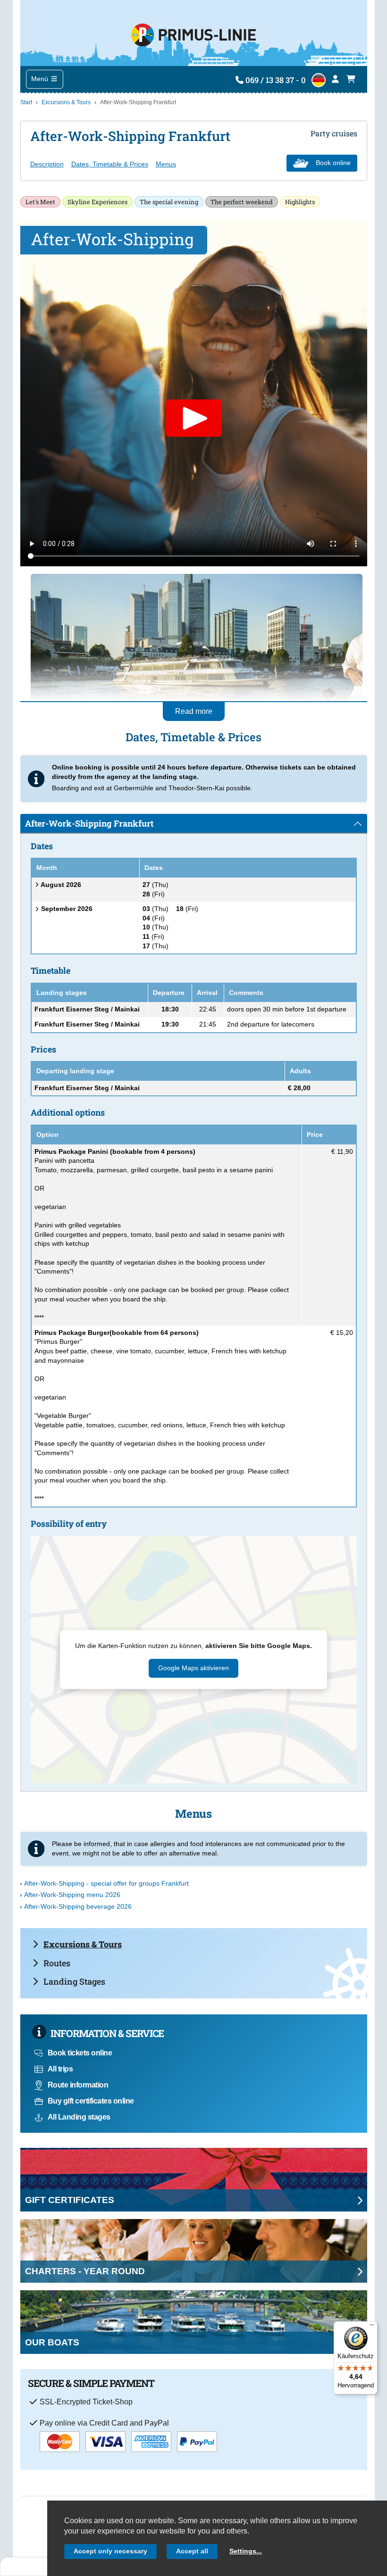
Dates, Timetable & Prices (110, 164)
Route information (78, 2085)
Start (26, 102)
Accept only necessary (110, 2551)
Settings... (246, 2551)
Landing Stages (74, 1981)
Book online (333, 163)
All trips (60, 2069)
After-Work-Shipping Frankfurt (89, 823)
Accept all (192, 2551)
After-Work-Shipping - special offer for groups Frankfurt (106, 1883)
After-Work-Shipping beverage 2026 (78, 1906)
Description (47, 164)
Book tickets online (80, 2053)
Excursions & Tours (66, 102)
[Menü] (372, 2327)
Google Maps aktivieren (193, 1668)
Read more (194, 711)
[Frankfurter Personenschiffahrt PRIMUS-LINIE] (193, 33)
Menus (166, 164)
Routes (57, 1963)
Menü (41, 79)
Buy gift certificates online (91, 2101)
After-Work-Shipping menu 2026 (72, 1895)
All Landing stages (79, 2117)
